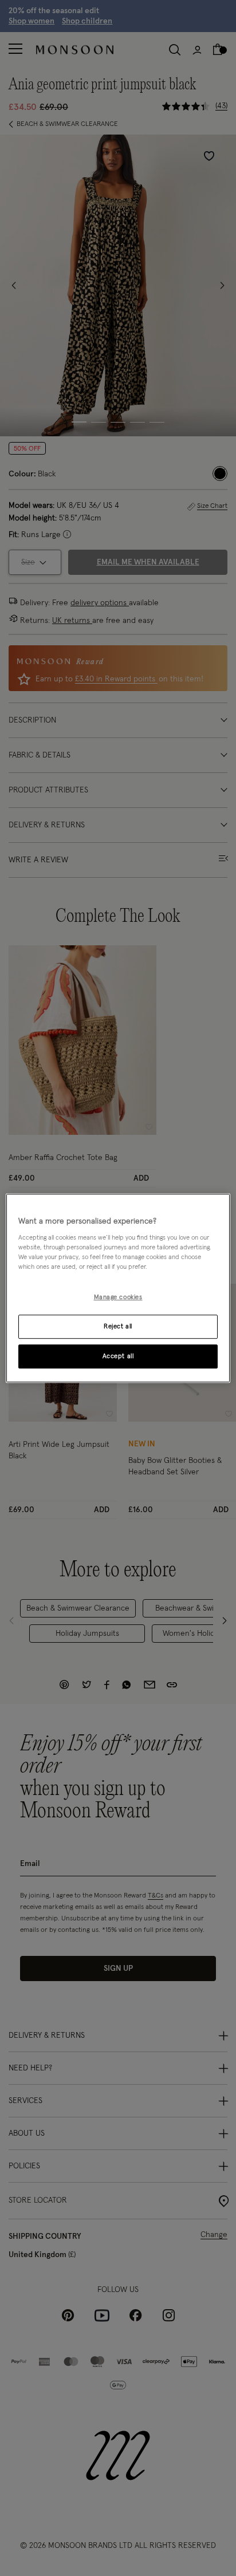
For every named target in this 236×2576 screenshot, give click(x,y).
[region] (118, 1288)
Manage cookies (118, 1298)
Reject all (118, 1326)
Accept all (118, 1356)
